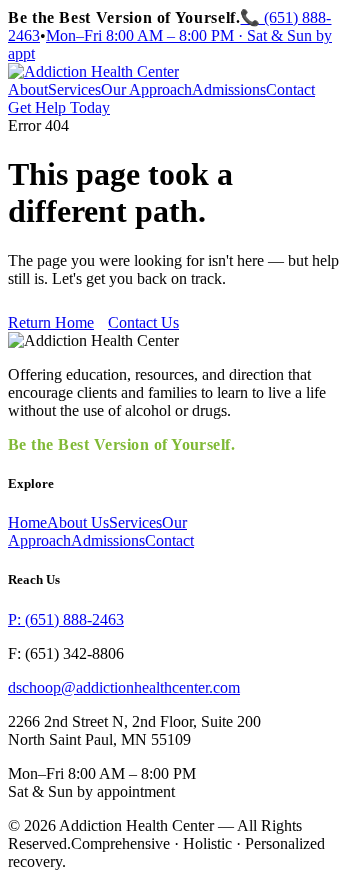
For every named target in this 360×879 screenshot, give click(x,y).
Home (27, 522)
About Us (78, 522)
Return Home (51, 322)
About (28, 89)
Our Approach (146, 89)
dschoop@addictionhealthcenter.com (124, 687)
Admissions (229, 89)
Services (74, 89)
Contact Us (143, 322)
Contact (290, 89)
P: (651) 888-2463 (66, 619)
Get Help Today (59, 107)
